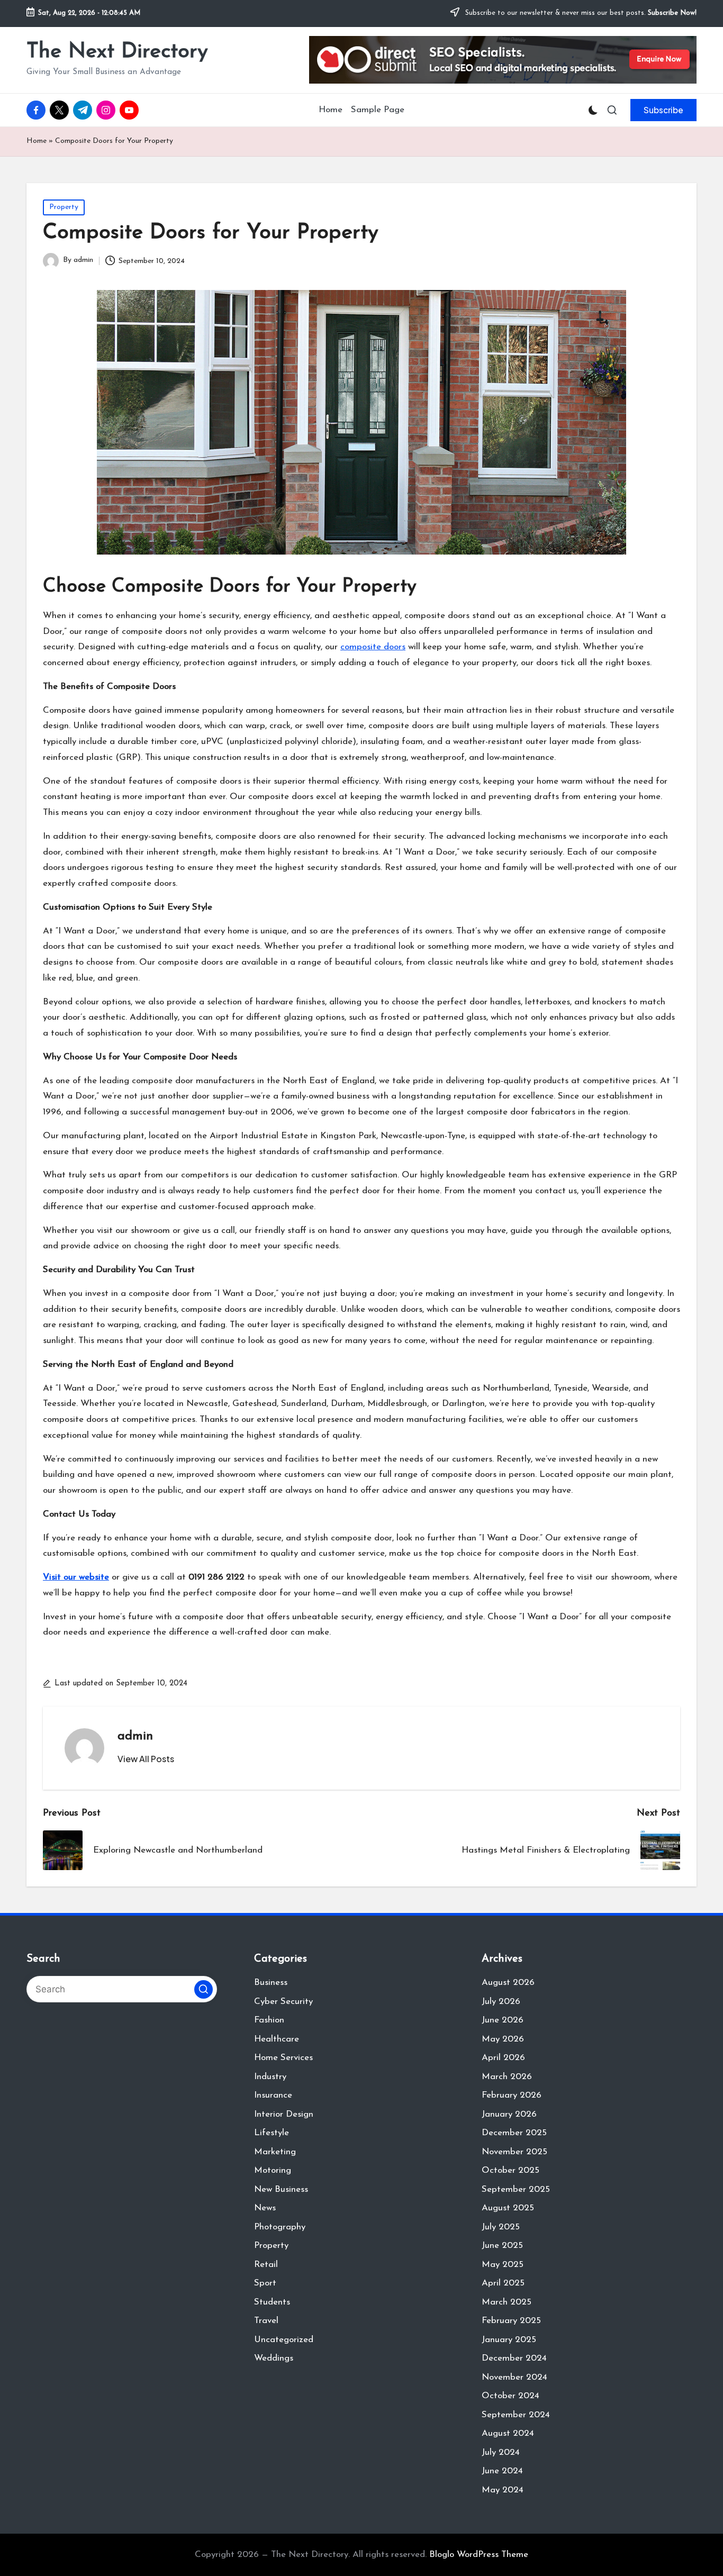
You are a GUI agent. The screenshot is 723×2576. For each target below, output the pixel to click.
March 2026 (507, 2077)
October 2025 (510, 2170)
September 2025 (516, 2189)
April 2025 (503, 2283)
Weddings (274, 2358)
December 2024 (514, 2358)
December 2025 (514, 2133)
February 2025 (511, 2321)
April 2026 (503, 2058)
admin (135, 1736)
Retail (266, 2265)
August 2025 (508, 2208)
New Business (281, 2189)
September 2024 (516, 2415)
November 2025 (514, 2152)
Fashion (269, 2020)
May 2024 (503, 2490)
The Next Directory (117, 52)
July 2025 (501, 2227)
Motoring (273, 2170)
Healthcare (277, 2039)
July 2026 (501, 2002)
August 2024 (508, 2433)
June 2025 (502, 2246)
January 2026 (509, 2114)
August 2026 (508, 1983)
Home (37, 141)
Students (272, 2302)
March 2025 (507, 2302)
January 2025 (509, 2340)
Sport (265, 2283)
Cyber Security (283, 2002)
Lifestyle (272, 2133)
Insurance (273, 2095)
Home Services (283, 2058)
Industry (270, 2077)
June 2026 (503, 2020)
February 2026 (512, 2095)
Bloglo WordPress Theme (479, 2555)
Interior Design (284, 2114)
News (265, 2208)
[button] (663, 110)
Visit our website (76, 1577)
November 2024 (514, 2377)
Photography (280, 2227)
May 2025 (503, 2265)
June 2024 (502, 2471)
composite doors (373, 647)
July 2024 (501, 2452)
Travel (266, 2321)
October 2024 (510, 2396)
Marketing (275, 2152)
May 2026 (503, 2039)
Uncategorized (284, 2340)
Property (64, 207)
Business (271, 1983)
